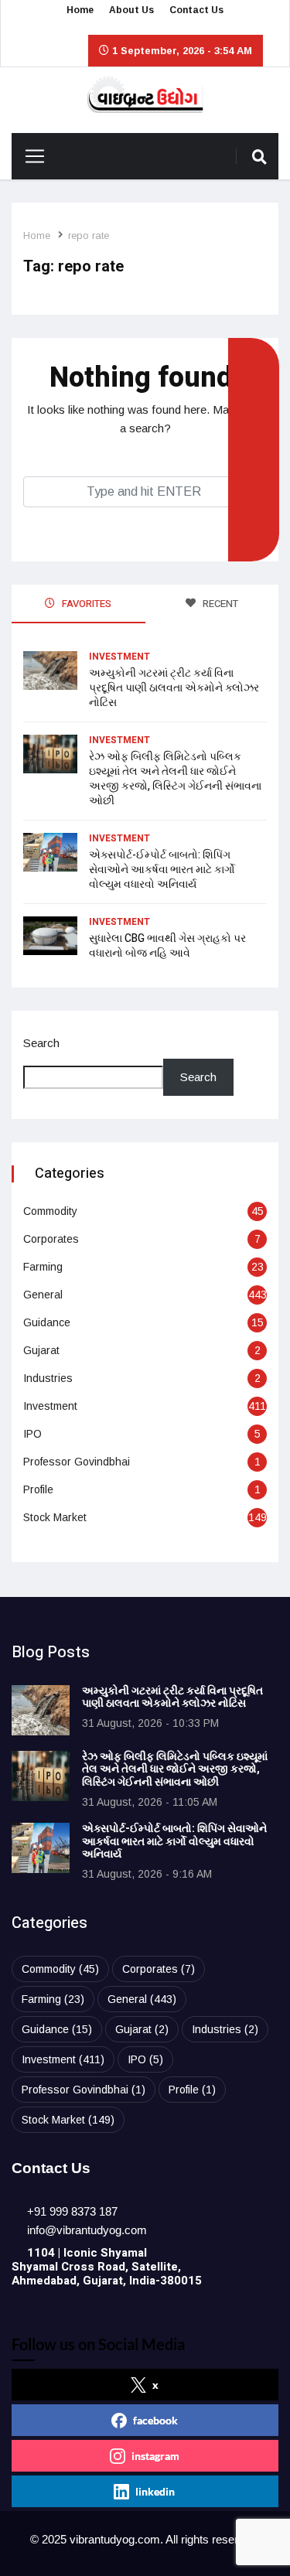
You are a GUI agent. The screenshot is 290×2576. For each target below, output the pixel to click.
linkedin (155, 2491)
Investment (119, 657)
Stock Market (55, 1517)
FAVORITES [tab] (85, 604)
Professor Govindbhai (77, 1462)
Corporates (51, 1239)
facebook (155, 2420)
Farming (43, 1267)
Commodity (50, 1211)
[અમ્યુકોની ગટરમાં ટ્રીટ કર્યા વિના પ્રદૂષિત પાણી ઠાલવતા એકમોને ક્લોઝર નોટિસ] (41, 1710)
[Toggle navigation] (29, 156)
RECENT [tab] (219, 604)
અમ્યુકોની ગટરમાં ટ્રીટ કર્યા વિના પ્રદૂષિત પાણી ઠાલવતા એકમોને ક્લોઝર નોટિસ (174, 688)
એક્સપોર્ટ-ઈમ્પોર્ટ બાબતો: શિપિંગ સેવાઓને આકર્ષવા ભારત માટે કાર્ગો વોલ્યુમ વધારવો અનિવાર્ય (162, 870)
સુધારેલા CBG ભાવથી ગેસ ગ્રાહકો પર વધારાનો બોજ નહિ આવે (167, 946)
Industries (48, 1378)
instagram (155, 2456)
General (43, 1295)
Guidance (47, 1322)
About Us (131, 10)
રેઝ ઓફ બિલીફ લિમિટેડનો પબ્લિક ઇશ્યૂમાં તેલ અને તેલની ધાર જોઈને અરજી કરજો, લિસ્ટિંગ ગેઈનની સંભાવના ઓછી (175, 779)
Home (80, 10)
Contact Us (196, 10)
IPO (32, 1434)
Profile (38, 1489)
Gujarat (41, 1350)
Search (41, 1043)
